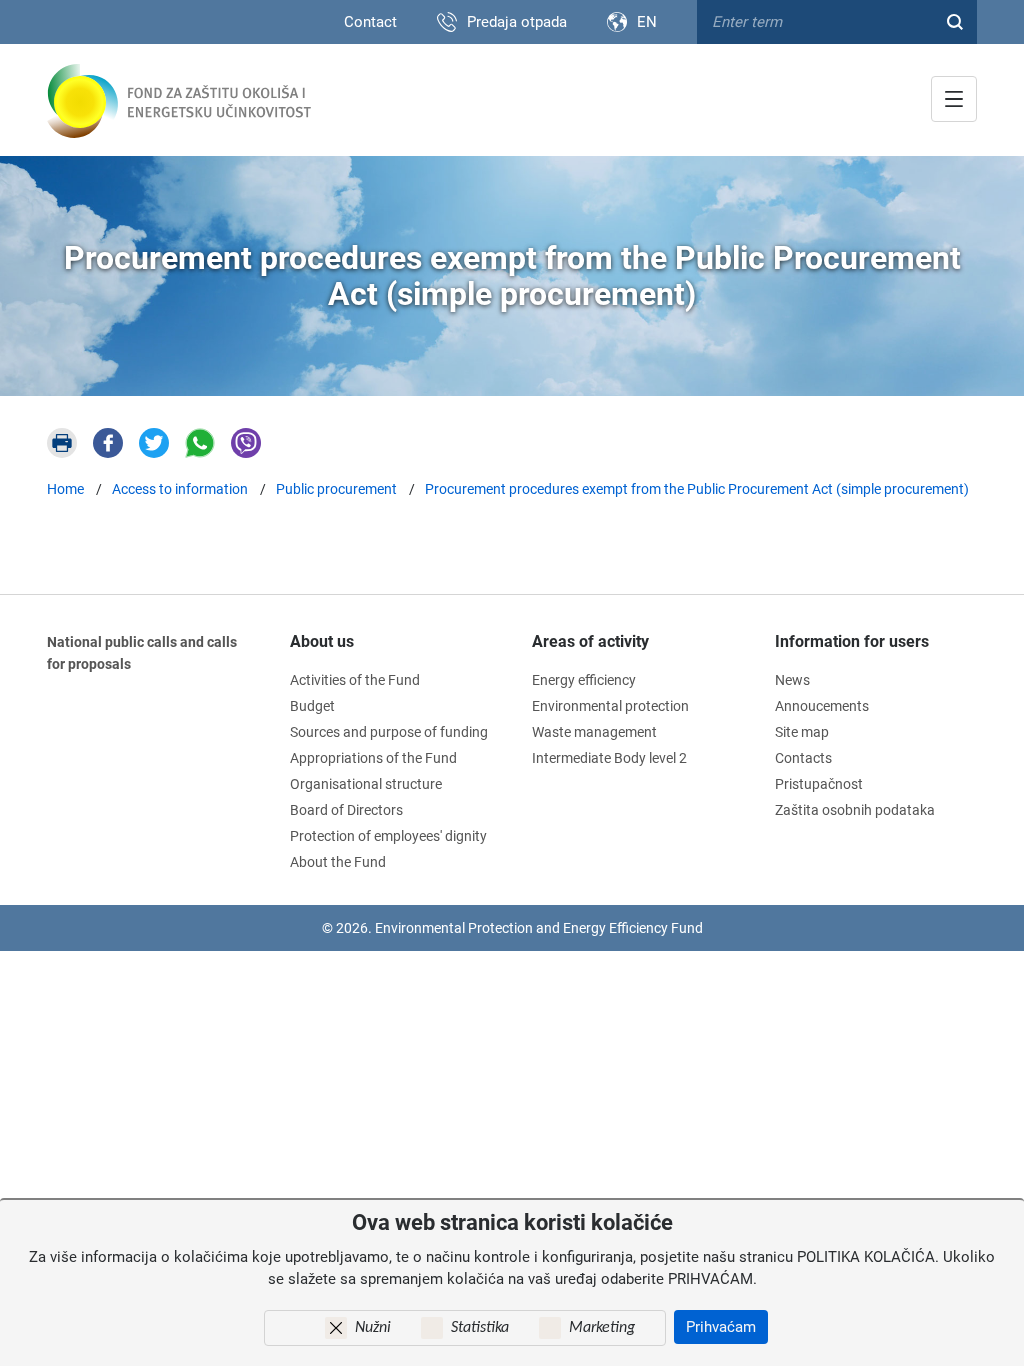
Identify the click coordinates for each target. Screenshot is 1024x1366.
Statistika (480, 1328)
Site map (802, 732)
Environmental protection (610, 706)
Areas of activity (590, 641)
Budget (312, 706)
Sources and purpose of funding (389, 732)
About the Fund (338, 862)
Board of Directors (346, 810)
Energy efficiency (584, 680)
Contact (370, 22)
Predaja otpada (517, 22)
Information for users (852, 641)
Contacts (803, 758)
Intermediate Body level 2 (609, 758)
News (792, 680)
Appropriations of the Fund (373, 758)
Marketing (602, 1328)
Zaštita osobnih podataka (855, 810)
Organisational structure (366, 784)
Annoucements (822, 706)
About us (322, 641)
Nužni (373, 1328)
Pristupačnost (819, 784)
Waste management (594, 732)
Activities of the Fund (355, 680)
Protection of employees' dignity (388, 836)
